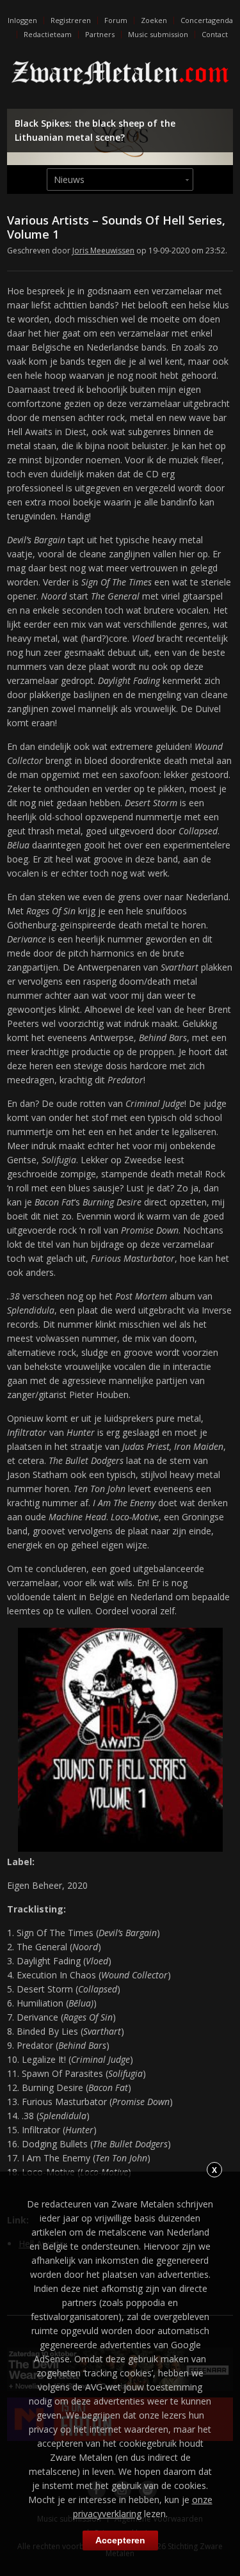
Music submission (158, 34)
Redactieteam (48, 34)
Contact (215, 34)
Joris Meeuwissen (103, 250)
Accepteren (120, 2540)
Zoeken (154, 20)
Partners (100, 34)
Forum (116, 20)
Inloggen (22, 20)
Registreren (71, 20)
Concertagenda (207, 20)
